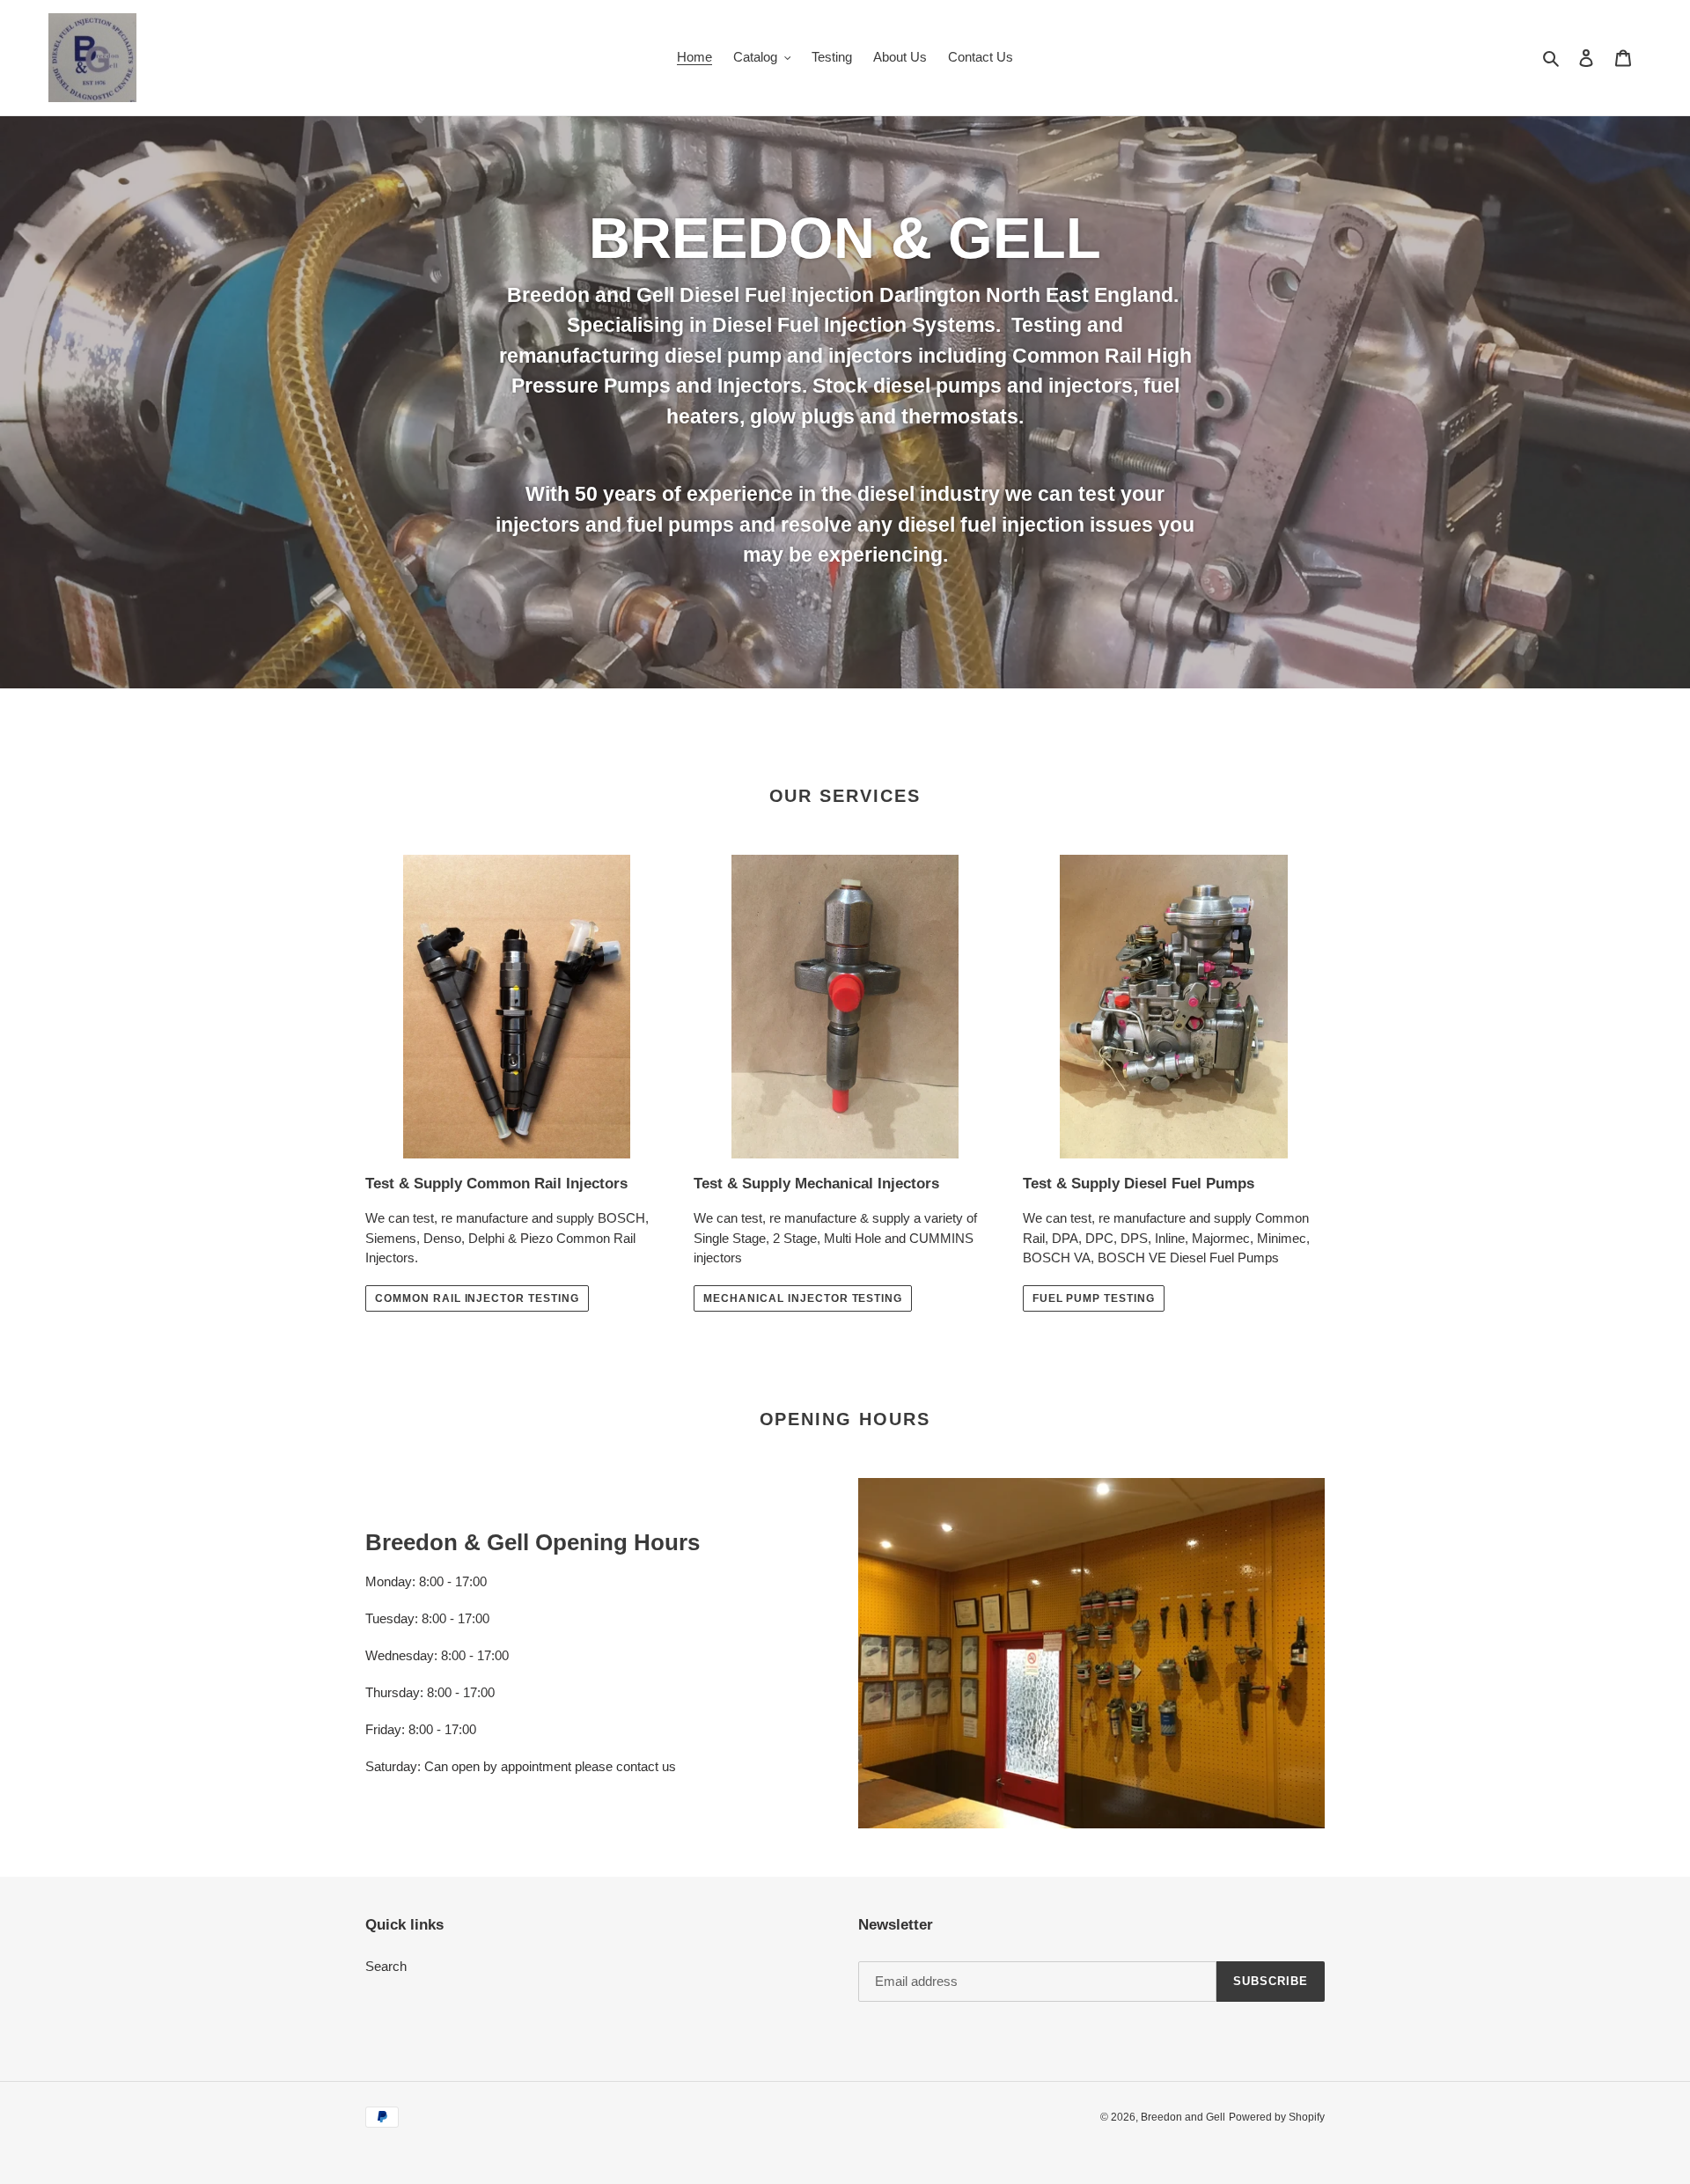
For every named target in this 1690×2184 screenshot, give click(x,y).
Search (386, 1966)
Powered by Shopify (1277, 2117)
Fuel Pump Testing (1094, 1298)
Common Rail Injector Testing (477, 1298)
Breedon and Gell (1183, 2117)
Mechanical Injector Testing (803, 1298)
